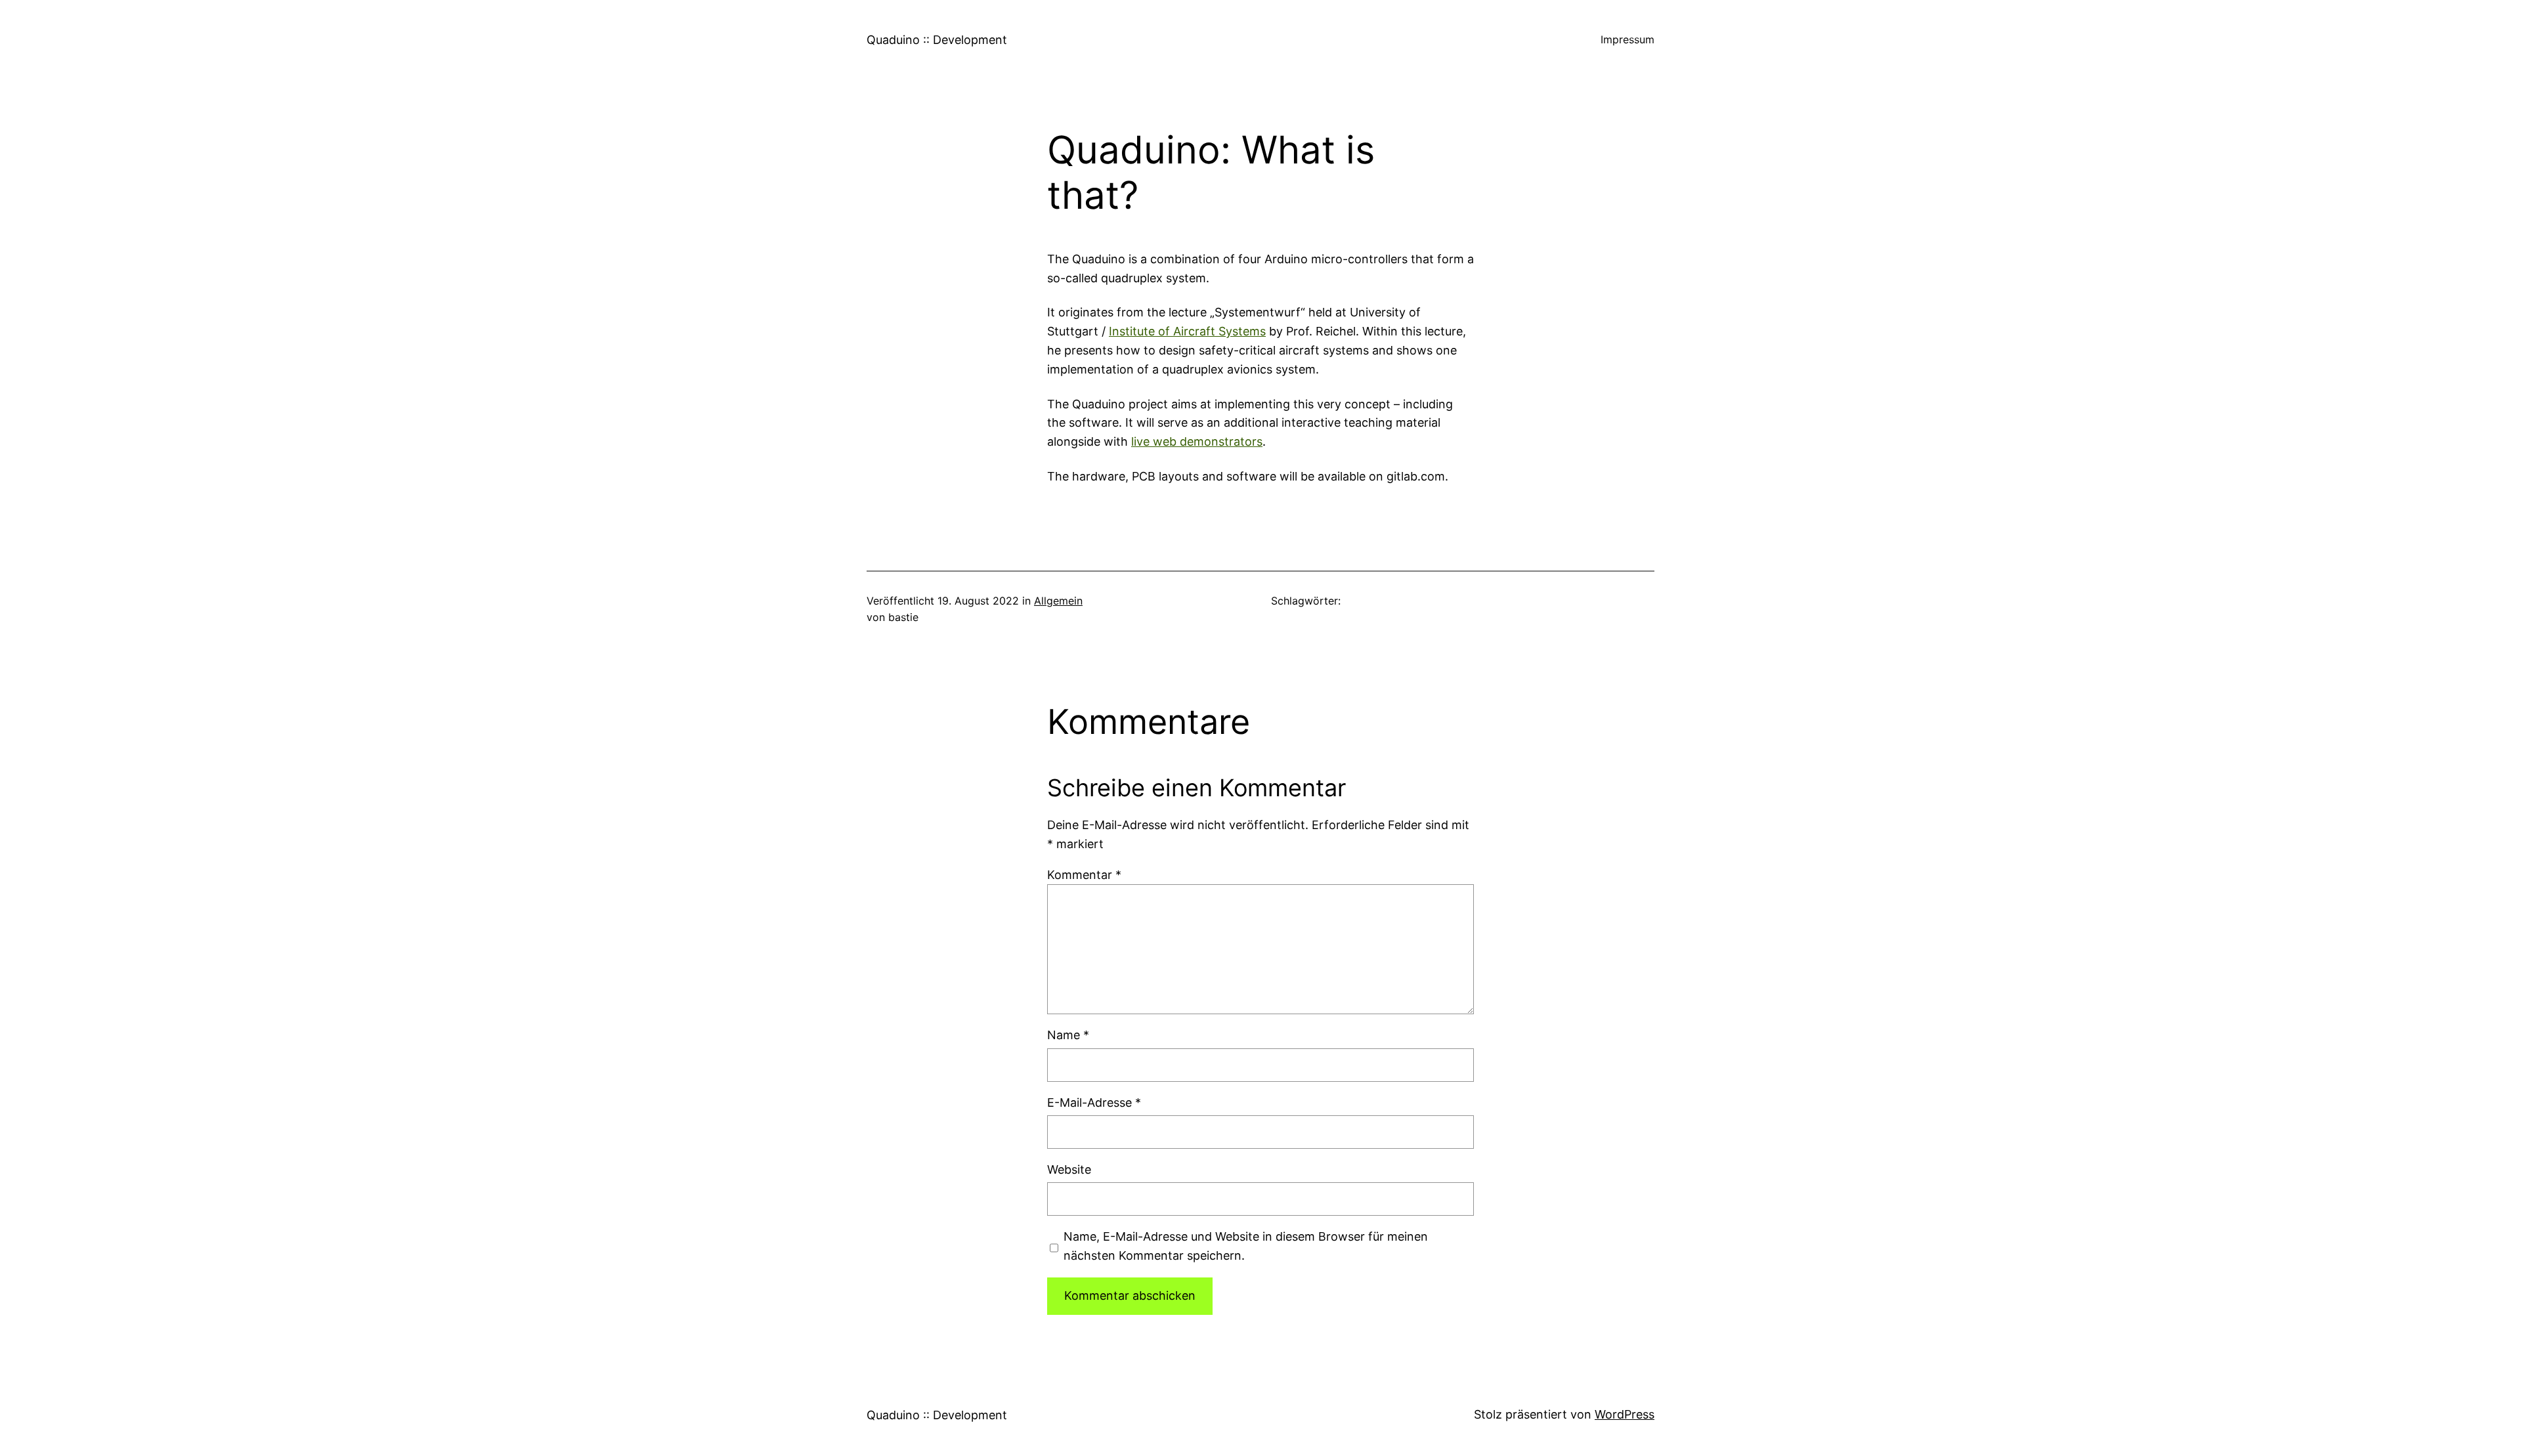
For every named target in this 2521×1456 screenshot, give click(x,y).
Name (1068, 1035)
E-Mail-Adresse (1094, 1103)
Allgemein (1058, 601)
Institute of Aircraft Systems (1187, 331)
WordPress (1625, 1414)
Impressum (1627, 39)
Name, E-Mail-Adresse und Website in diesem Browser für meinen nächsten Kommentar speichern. (1246, 1246)
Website (1069, 1169)
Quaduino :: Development (937, 40)
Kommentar (1084, 875)
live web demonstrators (1197, 441)
